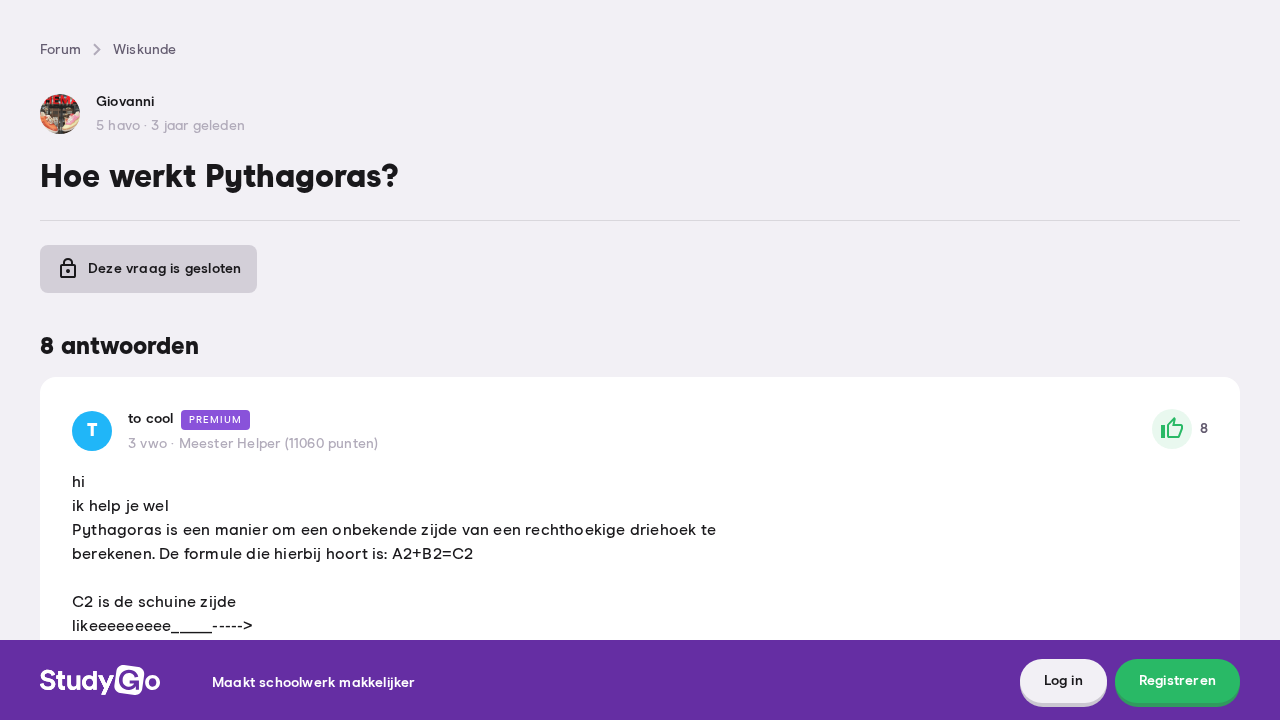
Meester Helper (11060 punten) (279, 444)
